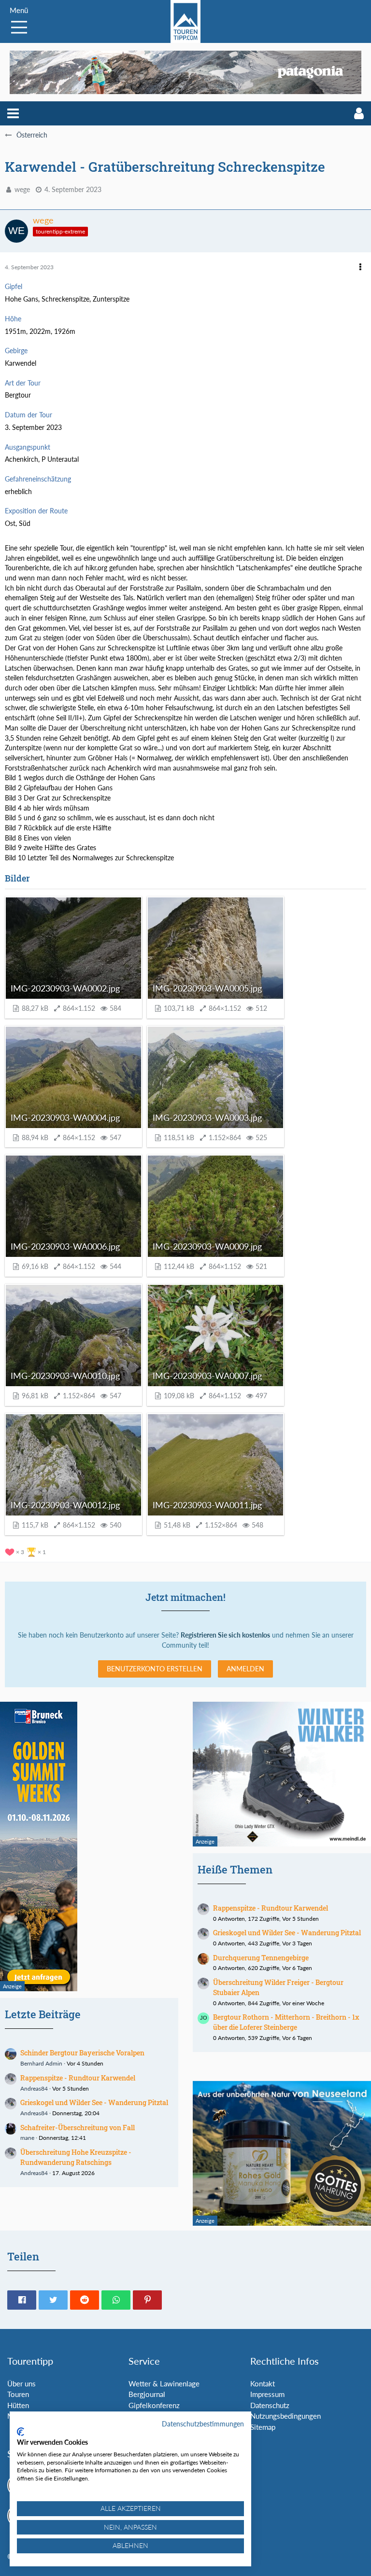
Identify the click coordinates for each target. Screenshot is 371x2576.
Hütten (18, 2405)
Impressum (267, 2394)
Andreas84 (34, 2088)
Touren (18, 2394)
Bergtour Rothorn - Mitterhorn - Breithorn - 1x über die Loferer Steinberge (286, 2022)
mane (27, 2138)
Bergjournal (147, 2394)
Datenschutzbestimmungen (203, 2424)
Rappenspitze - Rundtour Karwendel (78, 2078)
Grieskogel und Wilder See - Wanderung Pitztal (94, 2102)
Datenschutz (270, 2405)
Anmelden (245, 1669)
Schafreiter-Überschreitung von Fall (78, 2128)
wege (22, 189)
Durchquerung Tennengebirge (261, 1958)
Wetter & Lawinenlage (164, 2383)
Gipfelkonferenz (154, 2405)
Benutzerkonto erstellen (155, 1669)
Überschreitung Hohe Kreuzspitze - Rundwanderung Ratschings (76, 2157)
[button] (13, 113)
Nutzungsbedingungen (285, 2416)
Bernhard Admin (41, 2063)
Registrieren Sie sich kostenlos (225, 1635)
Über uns (21, 2383)
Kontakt (263, 2383)
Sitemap (263, 2427)
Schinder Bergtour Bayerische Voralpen (82, 2053)
